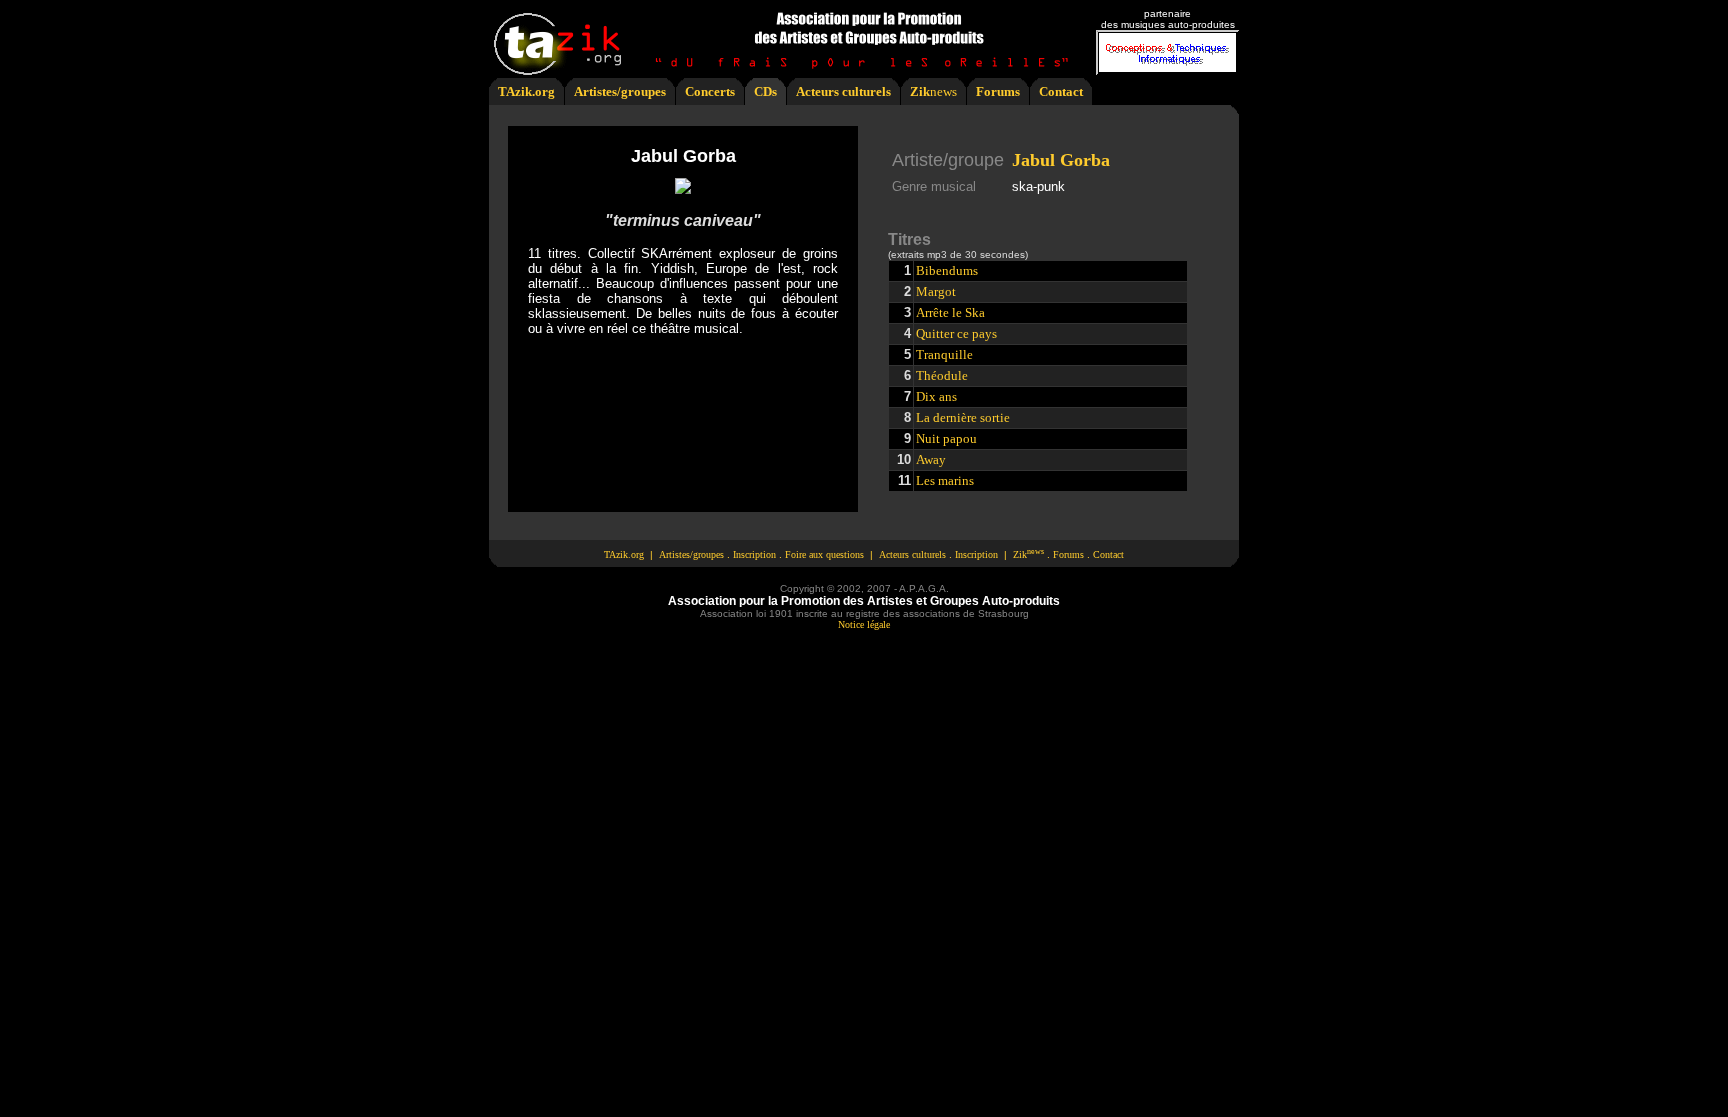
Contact (1061, 91)
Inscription (754, 554)
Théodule (942, 375)
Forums (998, 91)
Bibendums (947, 270)
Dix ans (936, 396)
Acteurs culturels (843, 91)
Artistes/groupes (620, 91)
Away (931, 459)
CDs (765, 91)
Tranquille (944, 354)
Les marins (945, 480)
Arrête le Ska (950, 312)
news (943, 91)
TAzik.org (526, 91)
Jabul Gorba (1061, 160)
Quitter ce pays (956, 333)
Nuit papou (946, 438)
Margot (936, 291)
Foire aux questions (824, 554)
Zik (920, 91)
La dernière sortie (963, 417)
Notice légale (864, 624)
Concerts (710, 91)
